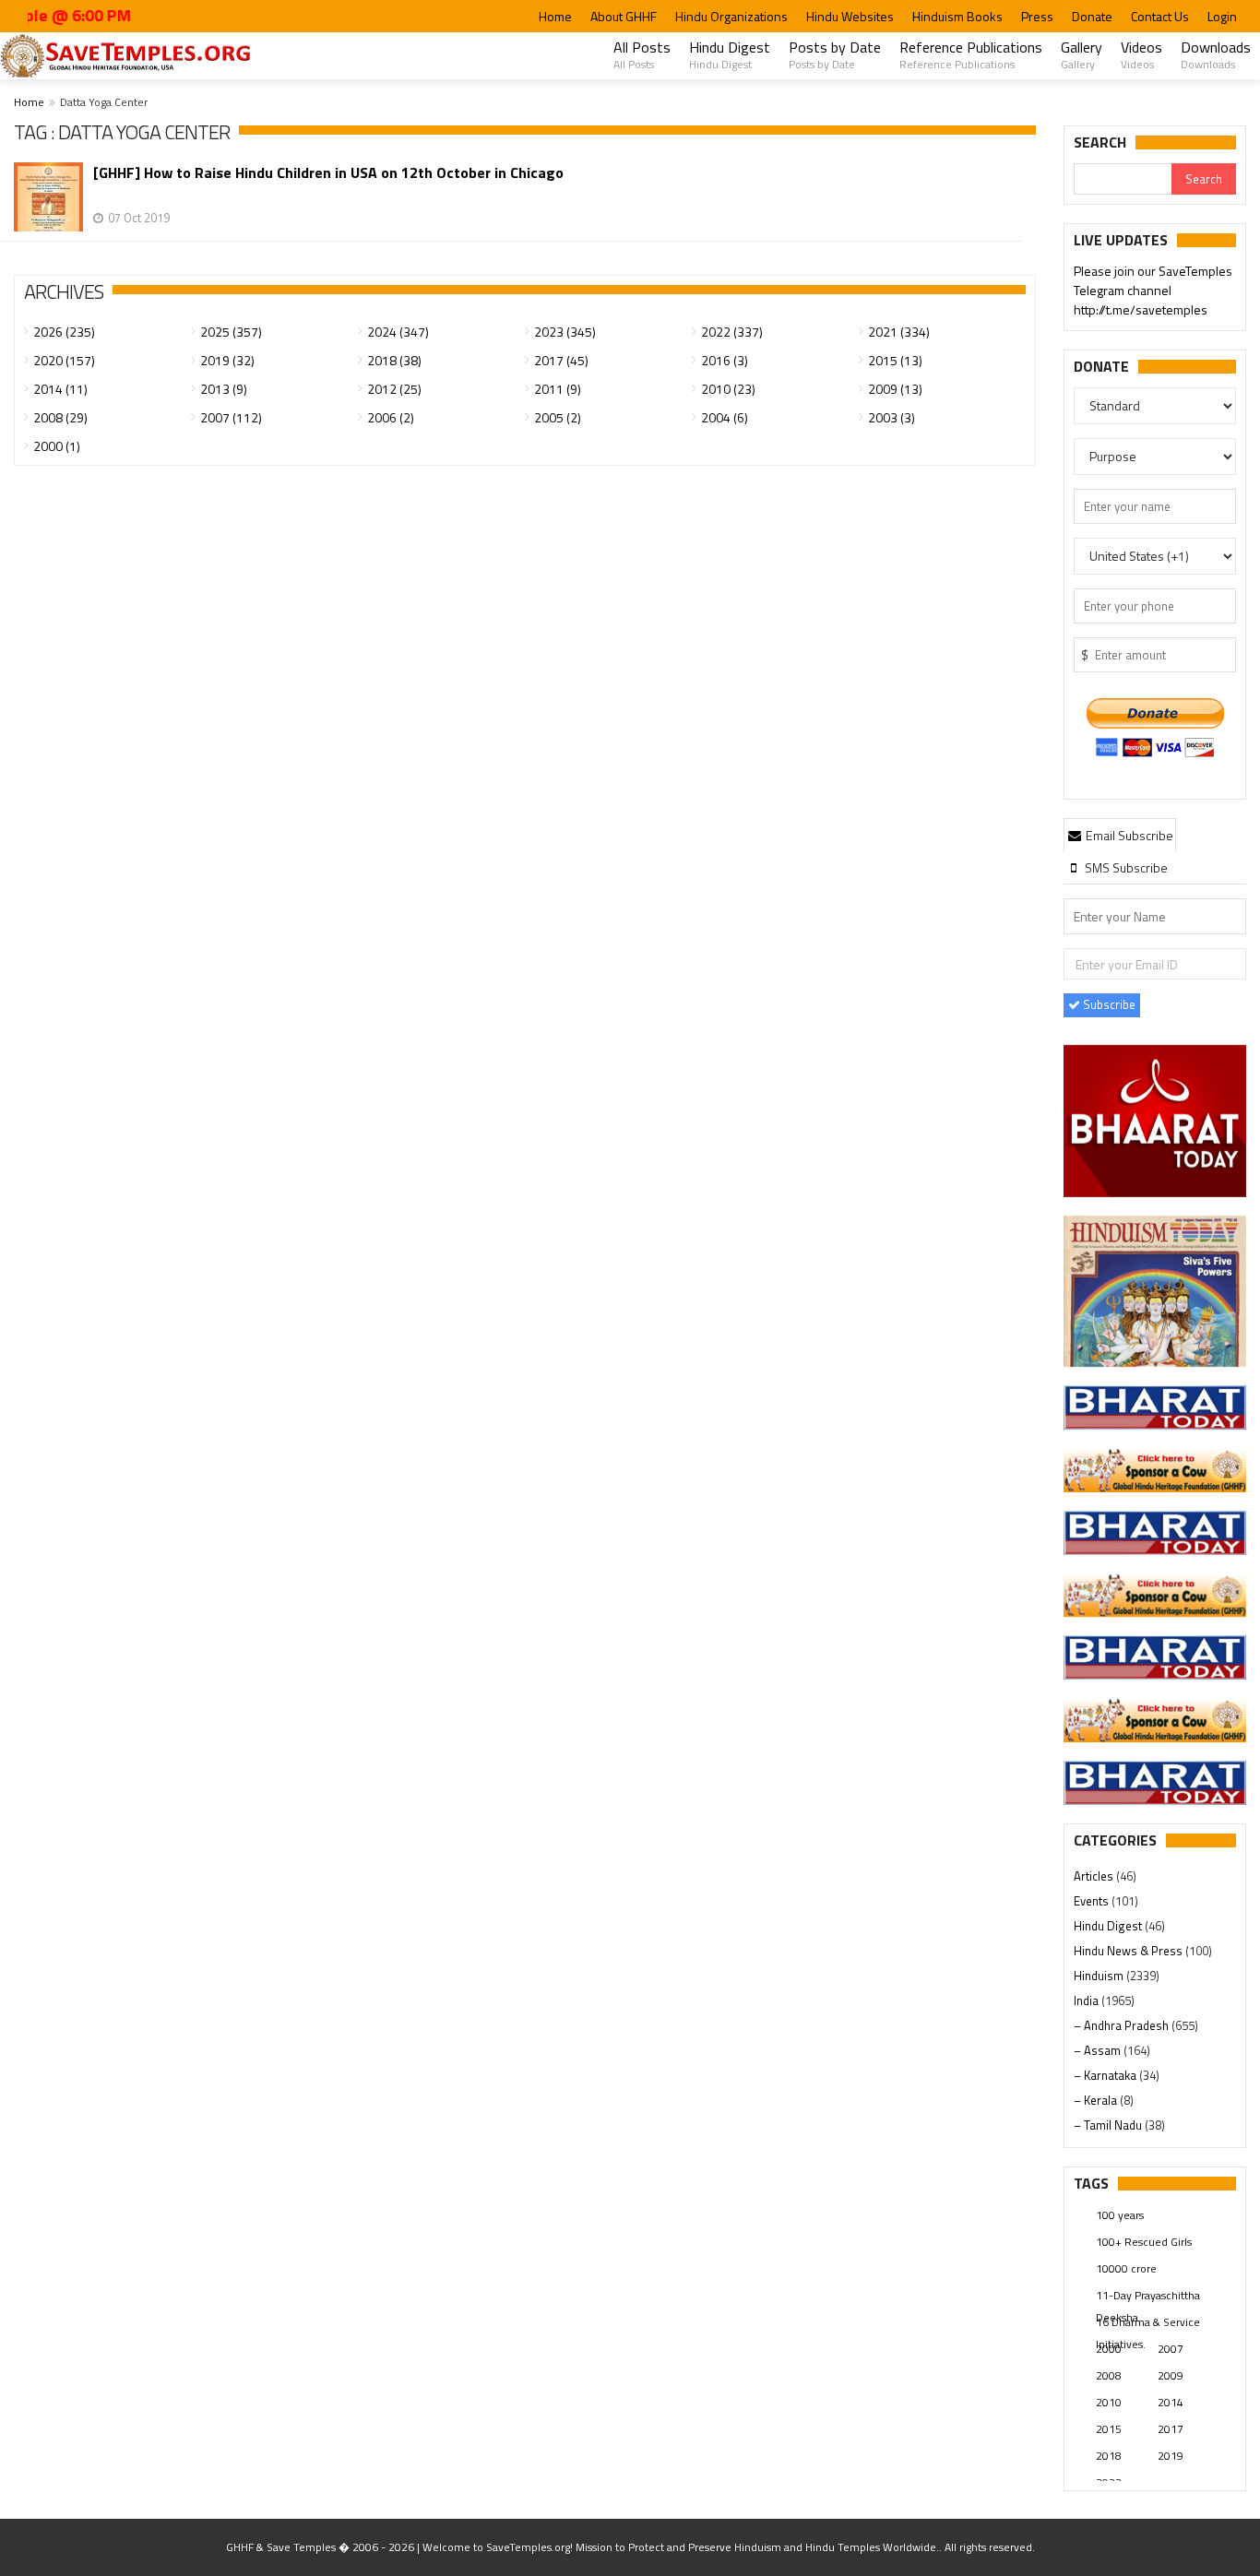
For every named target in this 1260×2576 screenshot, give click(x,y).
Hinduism (1100, 1976)
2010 (1109, 2402)
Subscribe (1108, 1004)
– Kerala (1097, 2100)
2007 (1171, 2349)
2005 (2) (558, 417)
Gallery (1082, 54)
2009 (1171, 2375)
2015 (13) (895, 360)
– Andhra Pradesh (1123, 2025)
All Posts (642, 54)
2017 (1171, 2429)
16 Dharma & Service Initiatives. (1148, 2323)
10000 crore (1126, 2268)
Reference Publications (971, 54)
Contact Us (1160, 16)
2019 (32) (227, 360)
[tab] (1120, 835)
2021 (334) (899, 332)
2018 (1109, 2456)
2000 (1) (57, 446)
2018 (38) (394, 360)
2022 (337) (732, 332)
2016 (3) (725, 360)
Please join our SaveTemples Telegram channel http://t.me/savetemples (1153, 290)
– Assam (1099, 2050)
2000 (1109, 2349)
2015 (1109, 2429)
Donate (1092, 16)
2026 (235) (64, 332)
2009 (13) (895, 389)
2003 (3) (892, 417)
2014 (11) (60, 389)
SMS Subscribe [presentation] (1125, 867)
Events (1093, 1901)
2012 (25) (394, 389)
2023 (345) (565, 332)
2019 (1171, 2456)
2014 (1171, 2402)
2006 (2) (391, 417)
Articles (1095, 1876)
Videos (1141, 54)
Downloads (1216, 54)
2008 (1109, 2375)
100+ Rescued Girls (1144, 2242)
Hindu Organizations (731, 16)
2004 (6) (725, 417)
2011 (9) (558, 389)
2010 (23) (728, 389)
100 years (1120, 2215)
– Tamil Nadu (1109, 2125)
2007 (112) (231, 417)
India (1088, 2000)
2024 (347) (398, 332)
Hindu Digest (730, 54)
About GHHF (624, 16)
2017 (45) (561, 360)
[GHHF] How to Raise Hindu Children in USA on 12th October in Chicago (328, 173)
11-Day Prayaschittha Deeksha (1148, 2297)
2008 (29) (60, 417)
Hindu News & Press (1129, 1951)
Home (555, 16)
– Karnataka (1106, 2075)
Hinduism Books (957, 16)
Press (1037, 16)
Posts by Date (835, 54)
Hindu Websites (850, 16)
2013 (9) (224, 389)
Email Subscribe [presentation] (1128, 835)
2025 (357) (231, 332)
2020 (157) (64, 360)
